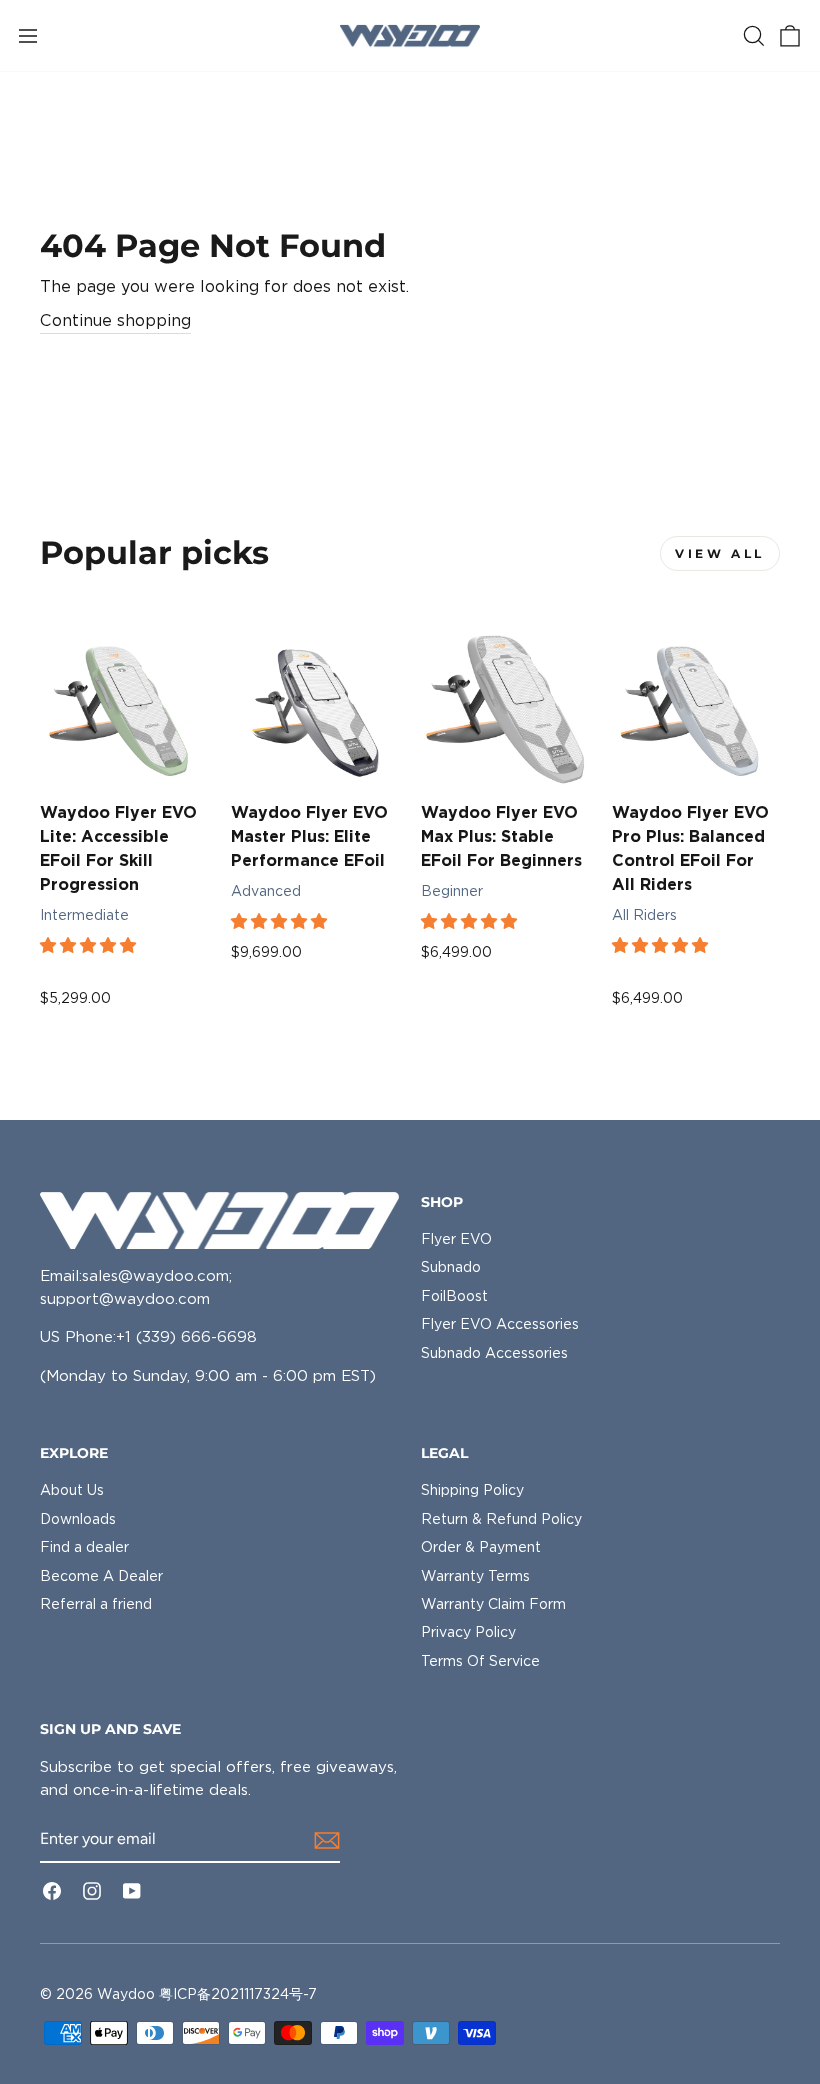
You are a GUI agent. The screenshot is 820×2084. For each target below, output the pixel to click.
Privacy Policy (468, 1632)
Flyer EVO (456, 1239)
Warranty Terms (475, 1576)
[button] (90, 945)
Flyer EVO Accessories (500, 1324)
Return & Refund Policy (501, 1519)
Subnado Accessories (494, 1353)
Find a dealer (84, 1547)
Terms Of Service (480, 1661)
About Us (72, 1490)
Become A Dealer (101, 1576)
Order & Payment (481, 1547)
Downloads (78, 1519)
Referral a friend (96, 1604)
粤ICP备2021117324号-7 (238, 1994)
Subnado (451, 1267)
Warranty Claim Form (493, 1604)
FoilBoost (454, 1296)
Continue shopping (115, 320)
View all (720, 553)
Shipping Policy (472, 1490)
